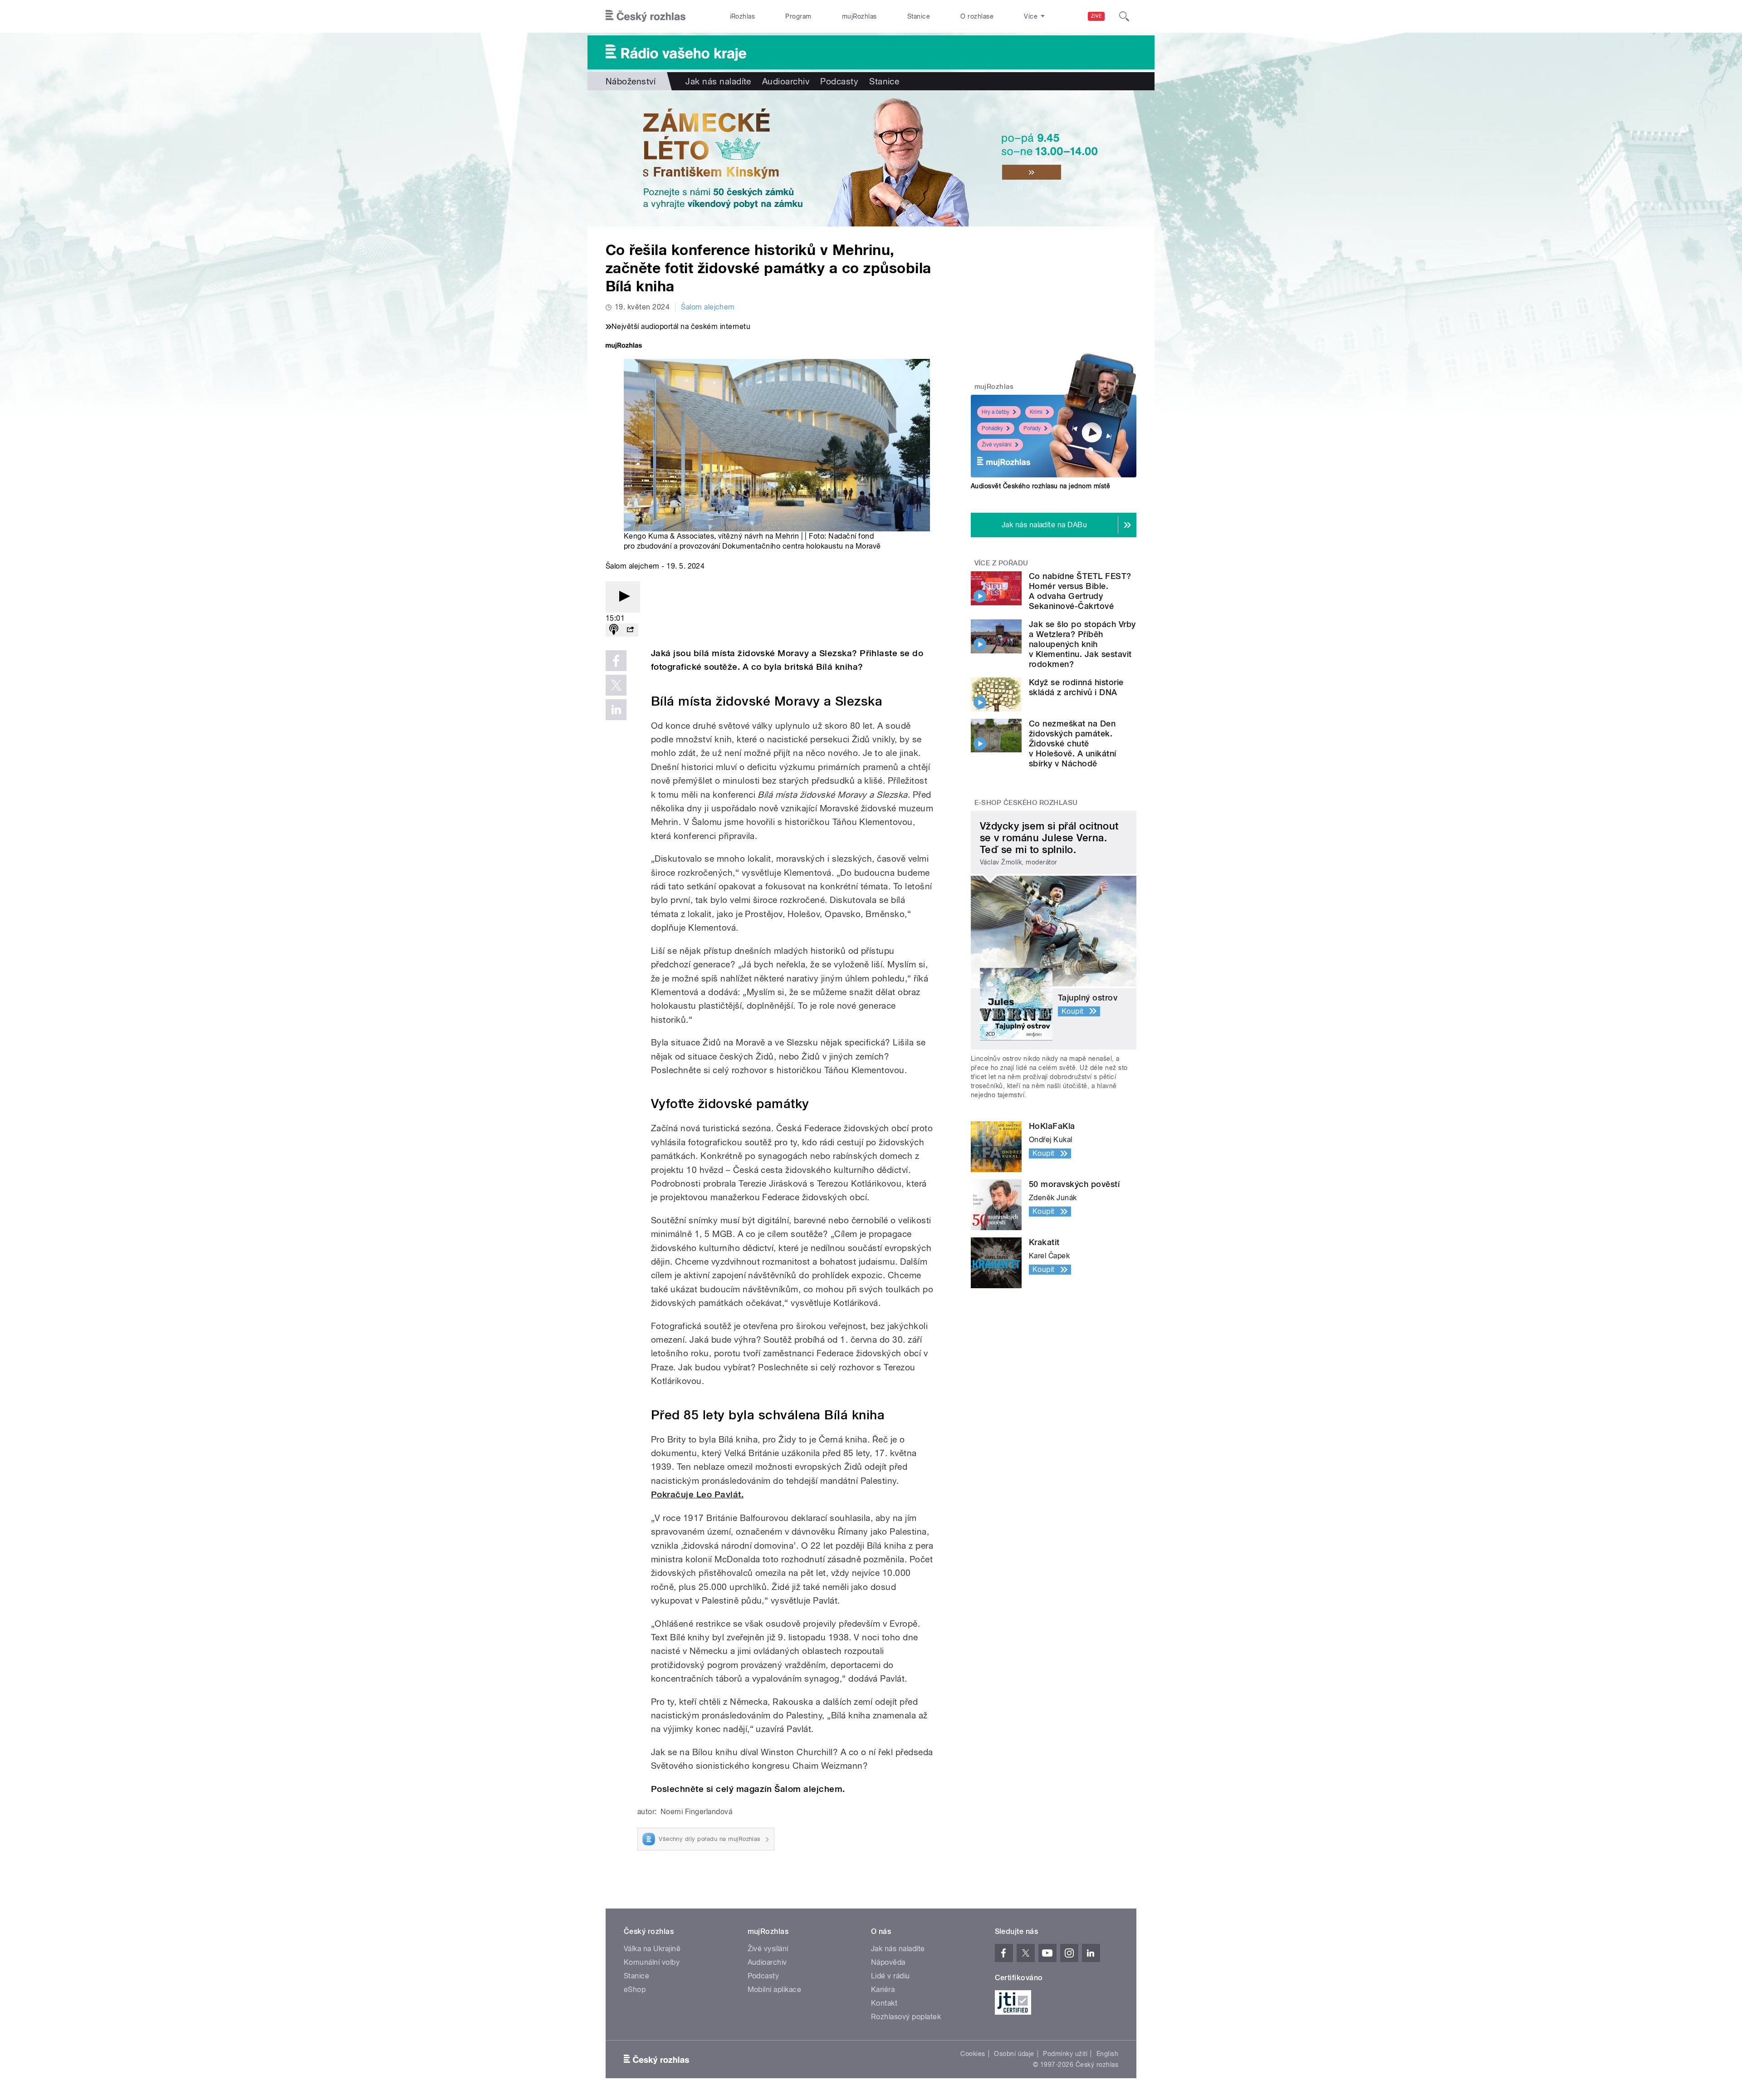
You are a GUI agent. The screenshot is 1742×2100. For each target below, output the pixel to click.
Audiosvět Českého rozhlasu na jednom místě (1040, 486)
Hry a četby (996, 412)
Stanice (919, 16)
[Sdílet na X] (616, 685)
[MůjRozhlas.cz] (624, 346)
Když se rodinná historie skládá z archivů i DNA (1076, 687)
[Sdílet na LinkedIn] (616, 710)
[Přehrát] (623, 597)
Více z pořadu (1001, 563)
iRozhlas (743, 16)
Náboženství (631, 81)
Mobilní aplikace (775, 1990)
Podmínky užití (1065, 2054)
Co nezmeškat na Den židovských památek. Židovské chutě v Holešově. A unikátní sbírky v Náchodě (1073, 743)
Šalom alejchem (708, 307)
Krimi (1036, 412)
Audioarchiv (786, 81)
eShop (635, 1990)
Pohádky (992, 428)
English (1107, 2054)
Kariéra (883, 1990)
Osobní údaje (1014, 2054)
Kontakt (884, 2003)
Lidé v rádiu (891, 1976)
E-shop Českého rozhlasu (1026, 803)
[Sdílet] (630, 630)
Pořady (1032, 428)
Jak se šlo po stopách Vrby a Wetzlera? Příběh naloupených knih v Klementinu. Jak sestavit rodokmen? (1082, 644)
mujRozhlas (859, 16)
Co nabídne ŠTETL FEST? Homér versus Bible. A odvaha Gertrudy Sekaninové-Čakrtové (1080, 591)
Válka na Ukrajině (652, 1949)
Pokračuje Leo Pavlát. (697, 1494)
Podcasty (839, 81)
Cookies (973, 2054)
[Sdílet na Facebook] (616, 661)
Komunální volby (652, 1962)
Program (798, 16)
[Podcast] (614, 630)
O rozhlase (977, 16)
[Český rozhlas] (646, 16)
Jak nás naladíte (718, 81)
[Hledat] (1124, 16)
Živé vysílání (997, 445)
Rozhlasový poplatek (906, 2017)
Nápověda (888, 1962)
